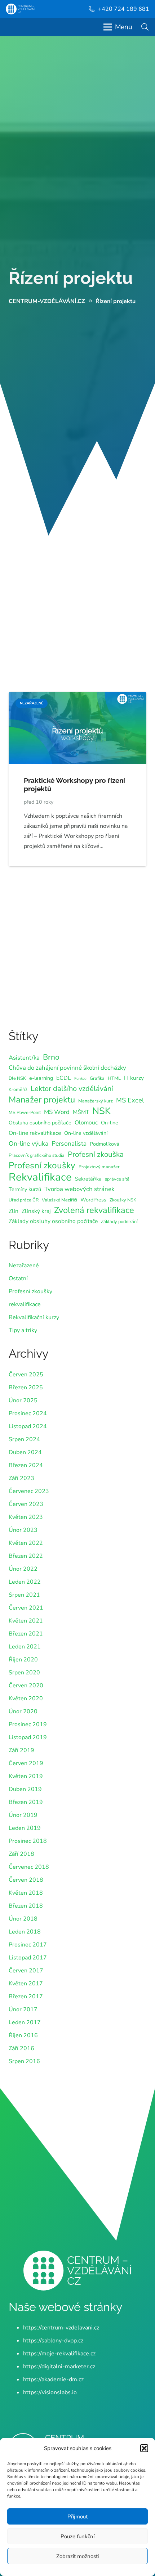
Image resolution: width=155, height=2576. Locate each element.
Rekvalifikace (40, 1177)
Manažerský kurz (96, 1101)
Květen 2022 (26, 1543)
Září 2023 (21, 1478)
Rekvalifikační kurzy (34, 1317)
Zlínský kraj (36, 1211)
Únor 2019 (23, 1815)
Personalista (69, 1143)
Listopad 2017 (28, 1958)
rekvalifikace (25, 1304)
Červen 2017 (26, 1971)
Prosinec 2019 (28, 1724)
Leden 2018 (25, 1932)
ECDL (64, 1078)
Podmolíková (105, 1144)
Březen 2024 (26, 1465)
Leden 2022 (25, 1582)
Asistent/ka (24, 1058)
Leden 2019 (25, 1828)
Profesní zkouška (96, 1154)
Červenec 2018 (29, 1867)
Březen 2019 (26, 1802)
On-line (110, 1123)
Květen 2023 (26, 1517)
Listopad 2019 (28, 1737)
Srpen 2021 (24, 1595)
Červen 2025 (26, 1375)
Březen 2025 (26, 1388)
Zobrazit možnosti (77, 2556)
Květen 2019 (26, 1776)
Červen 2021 (26, 1608)
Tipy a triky (23, 1330)
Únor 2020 (23, 1711)
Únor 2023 (23, 1530)
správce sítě (117, 1179)
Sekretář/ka (88, 1179)
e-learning (41, 1078)
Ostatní (18, 1278)
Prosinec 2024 (28, 1413)
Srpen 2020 (24, 1673)
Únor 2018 (23, 1919)
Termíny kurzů (25, 1189)
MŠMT (81, 1112)
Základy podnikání (119, 1221)
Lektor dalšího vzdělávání (72, 1089)
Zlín (14, 1211)
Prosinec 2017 (28, 1945)
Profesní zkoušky (42, 1165)
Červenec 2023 (29, 1491)
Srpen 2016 (24, 2061)
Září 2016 (21, 2048)
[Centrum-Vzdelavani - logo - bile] (20, 9)
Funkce (80, 1079)
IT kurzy (134, 1078)
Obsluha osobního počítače (40, 1123)
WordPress (93, 1200)
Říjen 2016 (23, 2035)
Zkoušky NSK (123, 1200)
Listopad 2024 (28, 1426)
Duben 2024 (25, 1452)
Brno (51, 1057)
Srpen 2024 (24, 1439)
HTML (114, 1078)
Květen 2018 (26, 1893)
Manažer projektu (42, 1100)
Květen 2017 (26, 1984)
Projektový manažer (99, 1167)
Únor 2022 (23, 1569)
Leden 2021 (25, 1647)
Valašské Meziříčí (59, 1200)
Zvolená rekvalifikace (94, 1210)
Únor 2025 (23, 1400)
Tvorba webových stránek (79, 1189)
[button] (144, 2448)
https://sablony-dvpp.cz (53, 2341)
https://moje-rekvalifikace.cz (59, 2354)
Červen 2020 (26, 1686)
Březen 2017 (26, 1997)
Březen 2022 (26, 1556)
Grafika (97, 1078)
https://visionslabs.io (50, 2392)
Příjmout (77, 2517)
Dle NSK (17, 1078)
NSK (101, 1111)
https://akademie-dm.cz (53, 2379)
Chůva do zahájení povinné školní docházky (67, 1068)
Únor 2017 (23, 2009)
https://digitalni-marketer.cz (59, 2367)
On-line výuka (28, 1143)
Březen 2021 (26, 1634)
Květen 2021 (26, 1621)
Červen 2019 (26, 1763)
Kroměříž (18, 1089)
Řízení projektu (71, 278)
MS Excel (130, 1100)
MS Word (57, 1112)
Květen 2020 (26, 1698)
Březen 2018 (26, 1906)
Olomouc (86, 1123)
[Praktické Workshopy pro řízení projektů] (77, 697)
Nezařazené (24, 1266)
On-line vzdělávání (86, 1133)
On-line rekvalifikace (35, 1133)
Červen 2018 (26, 1880)
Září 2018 (21, 1854)
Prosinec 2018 (28, 1841)
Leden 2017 (25, 2022)
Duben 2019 (25, 1789)
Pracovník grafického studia (37, 1155)
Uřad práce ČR (24, 1200)
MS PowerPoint (25, 1112)
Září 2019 (21, 1750)
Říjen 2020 (23, 1660)
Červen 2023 (26, 1504)
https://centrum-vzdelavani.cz (61, 2328)
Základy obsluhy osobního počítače (53, 1221)
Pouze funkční (77, 2536)
